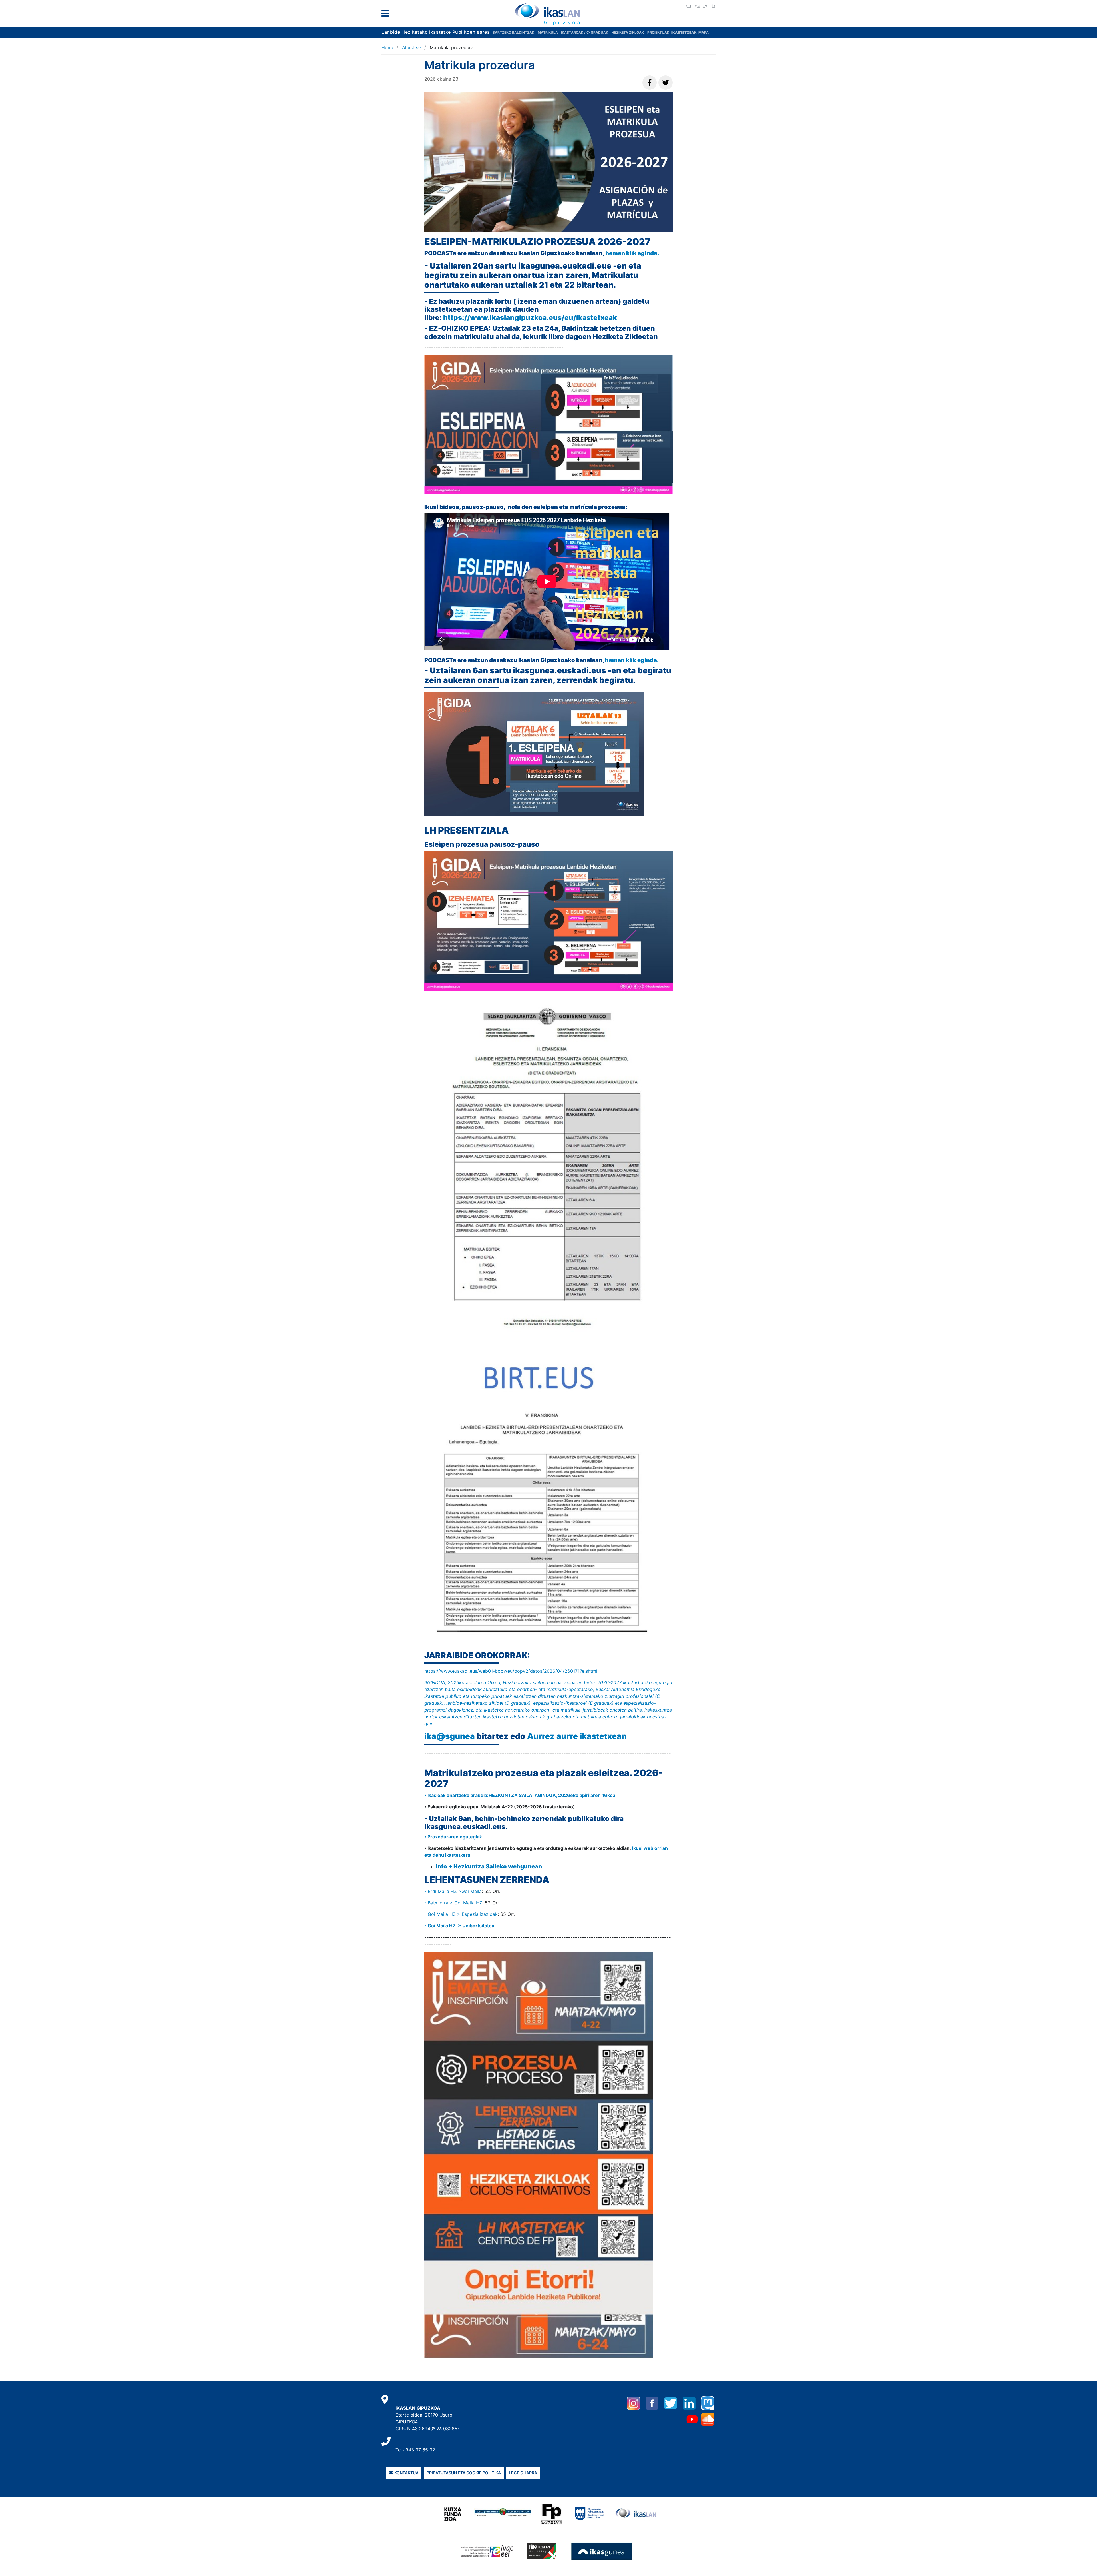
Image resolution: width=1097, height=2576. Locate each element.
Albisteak (412, 47)
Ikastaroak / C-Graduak (585, 32)
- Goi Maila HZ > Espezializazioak (461, 1914)
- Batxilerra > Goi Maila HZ (453, 1903)
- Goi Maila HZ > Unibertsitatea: (460, 1926)
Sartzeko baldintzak (513, 32)
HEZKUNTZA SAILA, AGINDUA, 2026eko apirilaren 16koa (552, 1795)
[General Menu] (387, 15)
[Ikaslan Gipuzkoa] (548, 14)
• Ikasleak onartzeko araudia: (456, 1795)
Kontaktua (406, 2473)
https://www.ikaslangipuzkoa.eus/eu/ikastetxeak (531, 318)
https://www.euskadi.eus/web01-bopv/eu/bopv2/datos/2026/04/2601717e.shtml (512, 1671)
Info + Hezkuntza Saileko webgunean (489, 1866)
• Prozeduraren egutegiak (453, 1837)
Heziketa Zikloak (628, 32)
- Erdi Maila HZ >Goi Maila (453, 1891)
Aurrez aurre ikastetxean (577, 1736)
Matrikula (548, 32)
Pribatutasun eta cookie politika (464, 2473)
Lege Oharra (523, 2473)
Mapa (704, 32)
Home (388, 47)
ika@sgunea (450, 1736)
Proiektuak (659, 32)
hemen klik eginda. (633, 253)
